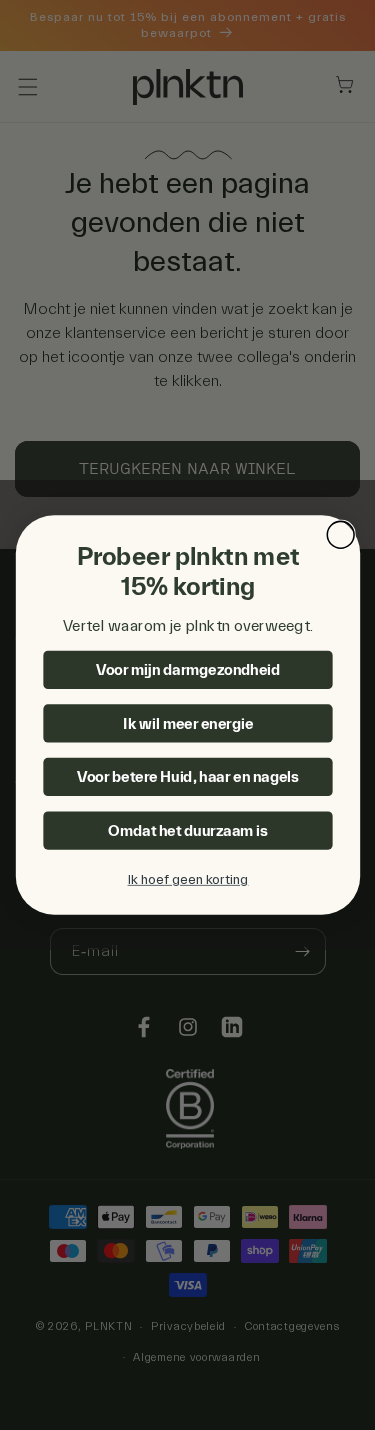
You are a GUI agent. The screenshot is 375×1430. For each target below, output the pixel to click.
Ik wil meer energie (187, 723)
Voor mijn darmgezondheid (187, 669)
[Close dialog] (340, 534)
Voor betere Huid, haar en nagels (188, 777)
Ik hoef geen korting (187, 880)
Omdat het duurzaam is (187, 830)
